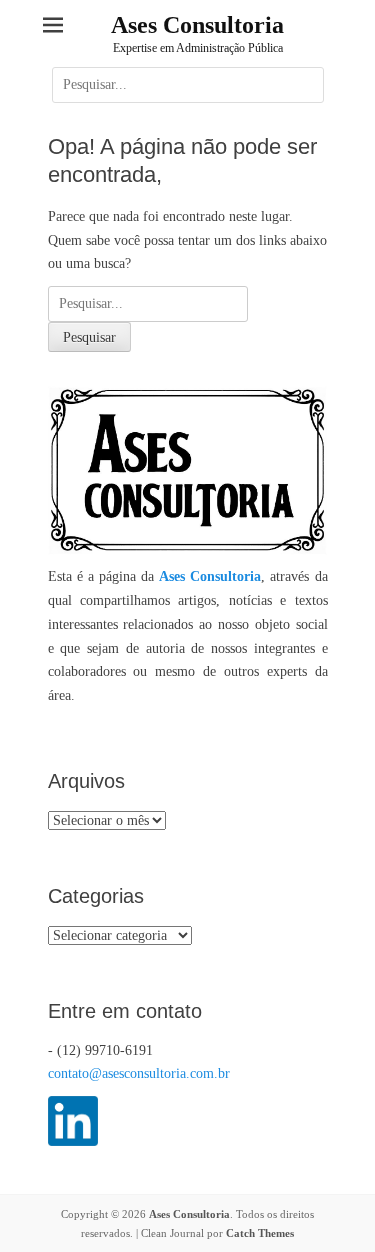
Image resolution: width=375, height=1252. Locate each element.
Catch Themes (260, 1233)
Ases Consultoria (197, 25)
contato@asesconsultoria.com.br (139, 1073)
